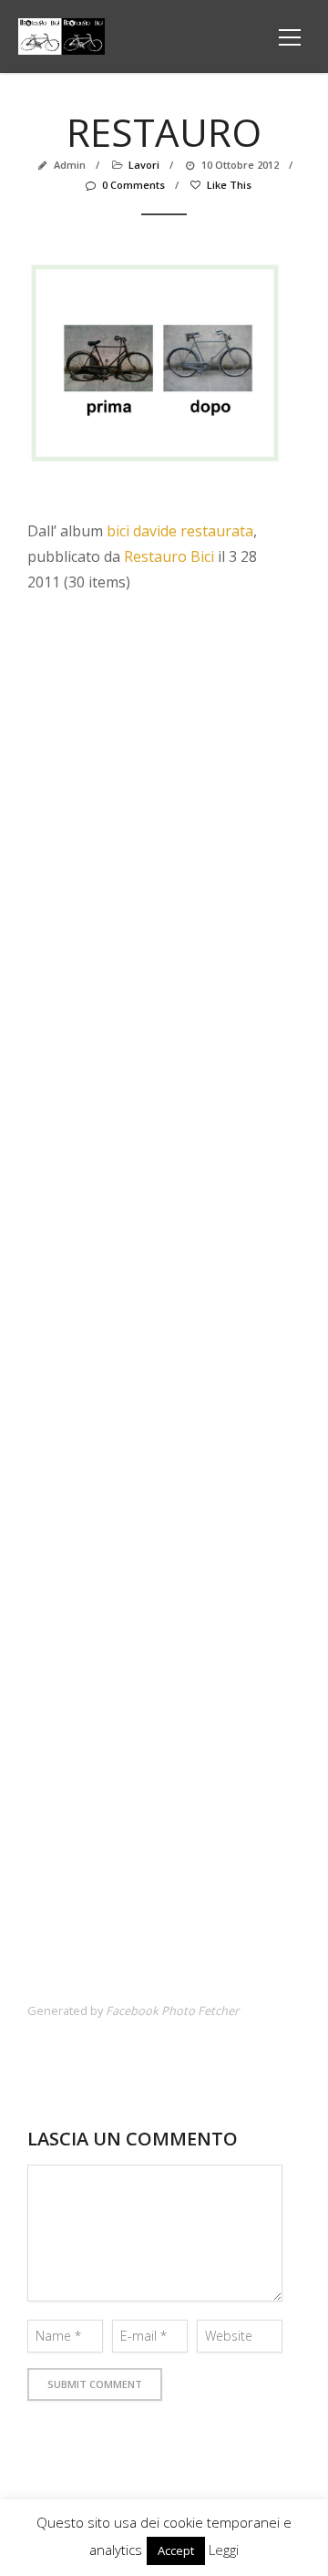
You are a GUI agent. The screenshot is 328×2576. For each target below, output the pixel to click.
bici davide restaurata (180, 531)
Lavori (144, 165)
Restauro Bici (169, 556)
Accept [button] (176, 2550)
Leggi (224, 2550)
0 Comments (133, 185)
